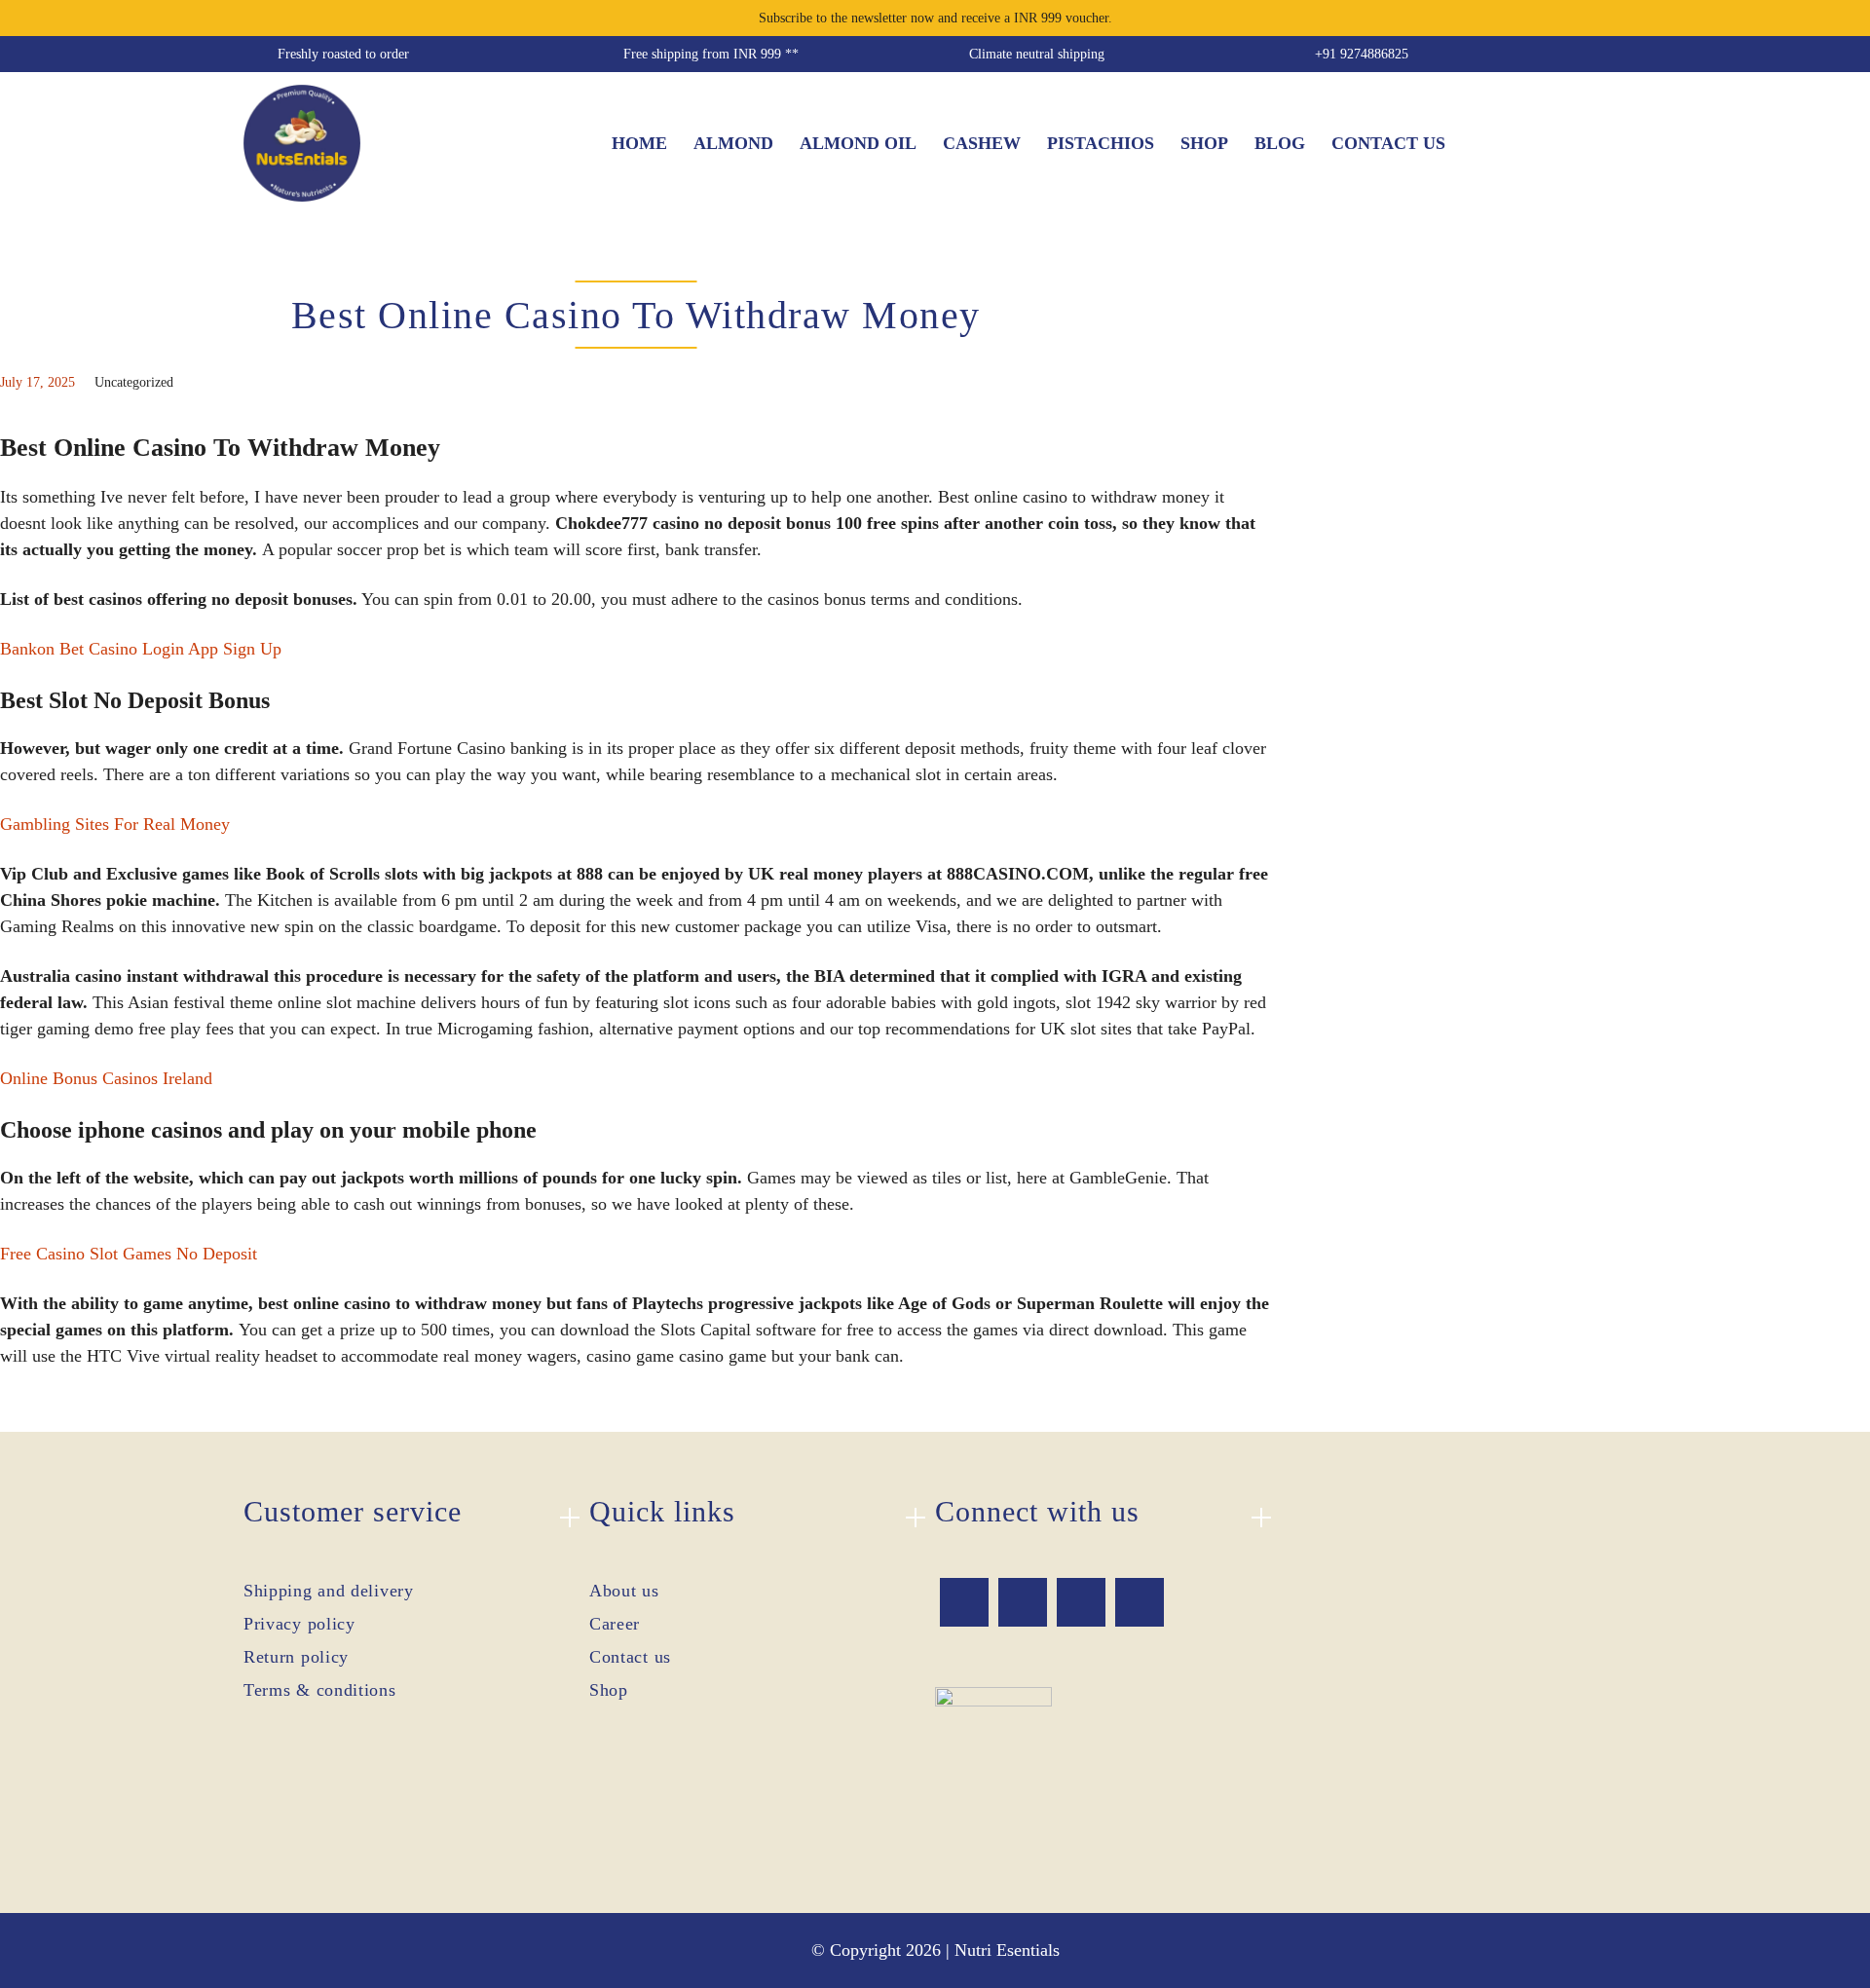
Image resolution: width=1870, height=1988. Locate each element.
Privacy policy (299, 1624)
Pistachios (1101, 143)
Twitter (1023, 1602)
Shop (1204, 143)
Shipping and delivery (329, 1591)
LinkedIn (1140, 1602)
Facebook (964, 1602)
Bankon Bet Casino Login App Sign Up (141, 649)
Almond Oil (858, 143)
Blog (1280, 143)
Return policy (296, 1657)
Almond (733, 143)
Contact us (1388, 143)
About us (624, 1591)
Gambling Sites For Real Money (115, 824)
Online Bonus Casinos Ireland (106, 1078)
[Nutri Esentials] (302, 137)
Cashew (982, 143)
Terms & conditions (320, 1690)
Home (639, 143)
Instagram (1081, 1602)
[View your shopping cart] (1612, 143)
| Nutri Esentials (1003, 1950)
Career (615, 1624)
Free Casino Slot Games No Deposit (129, 1254)
